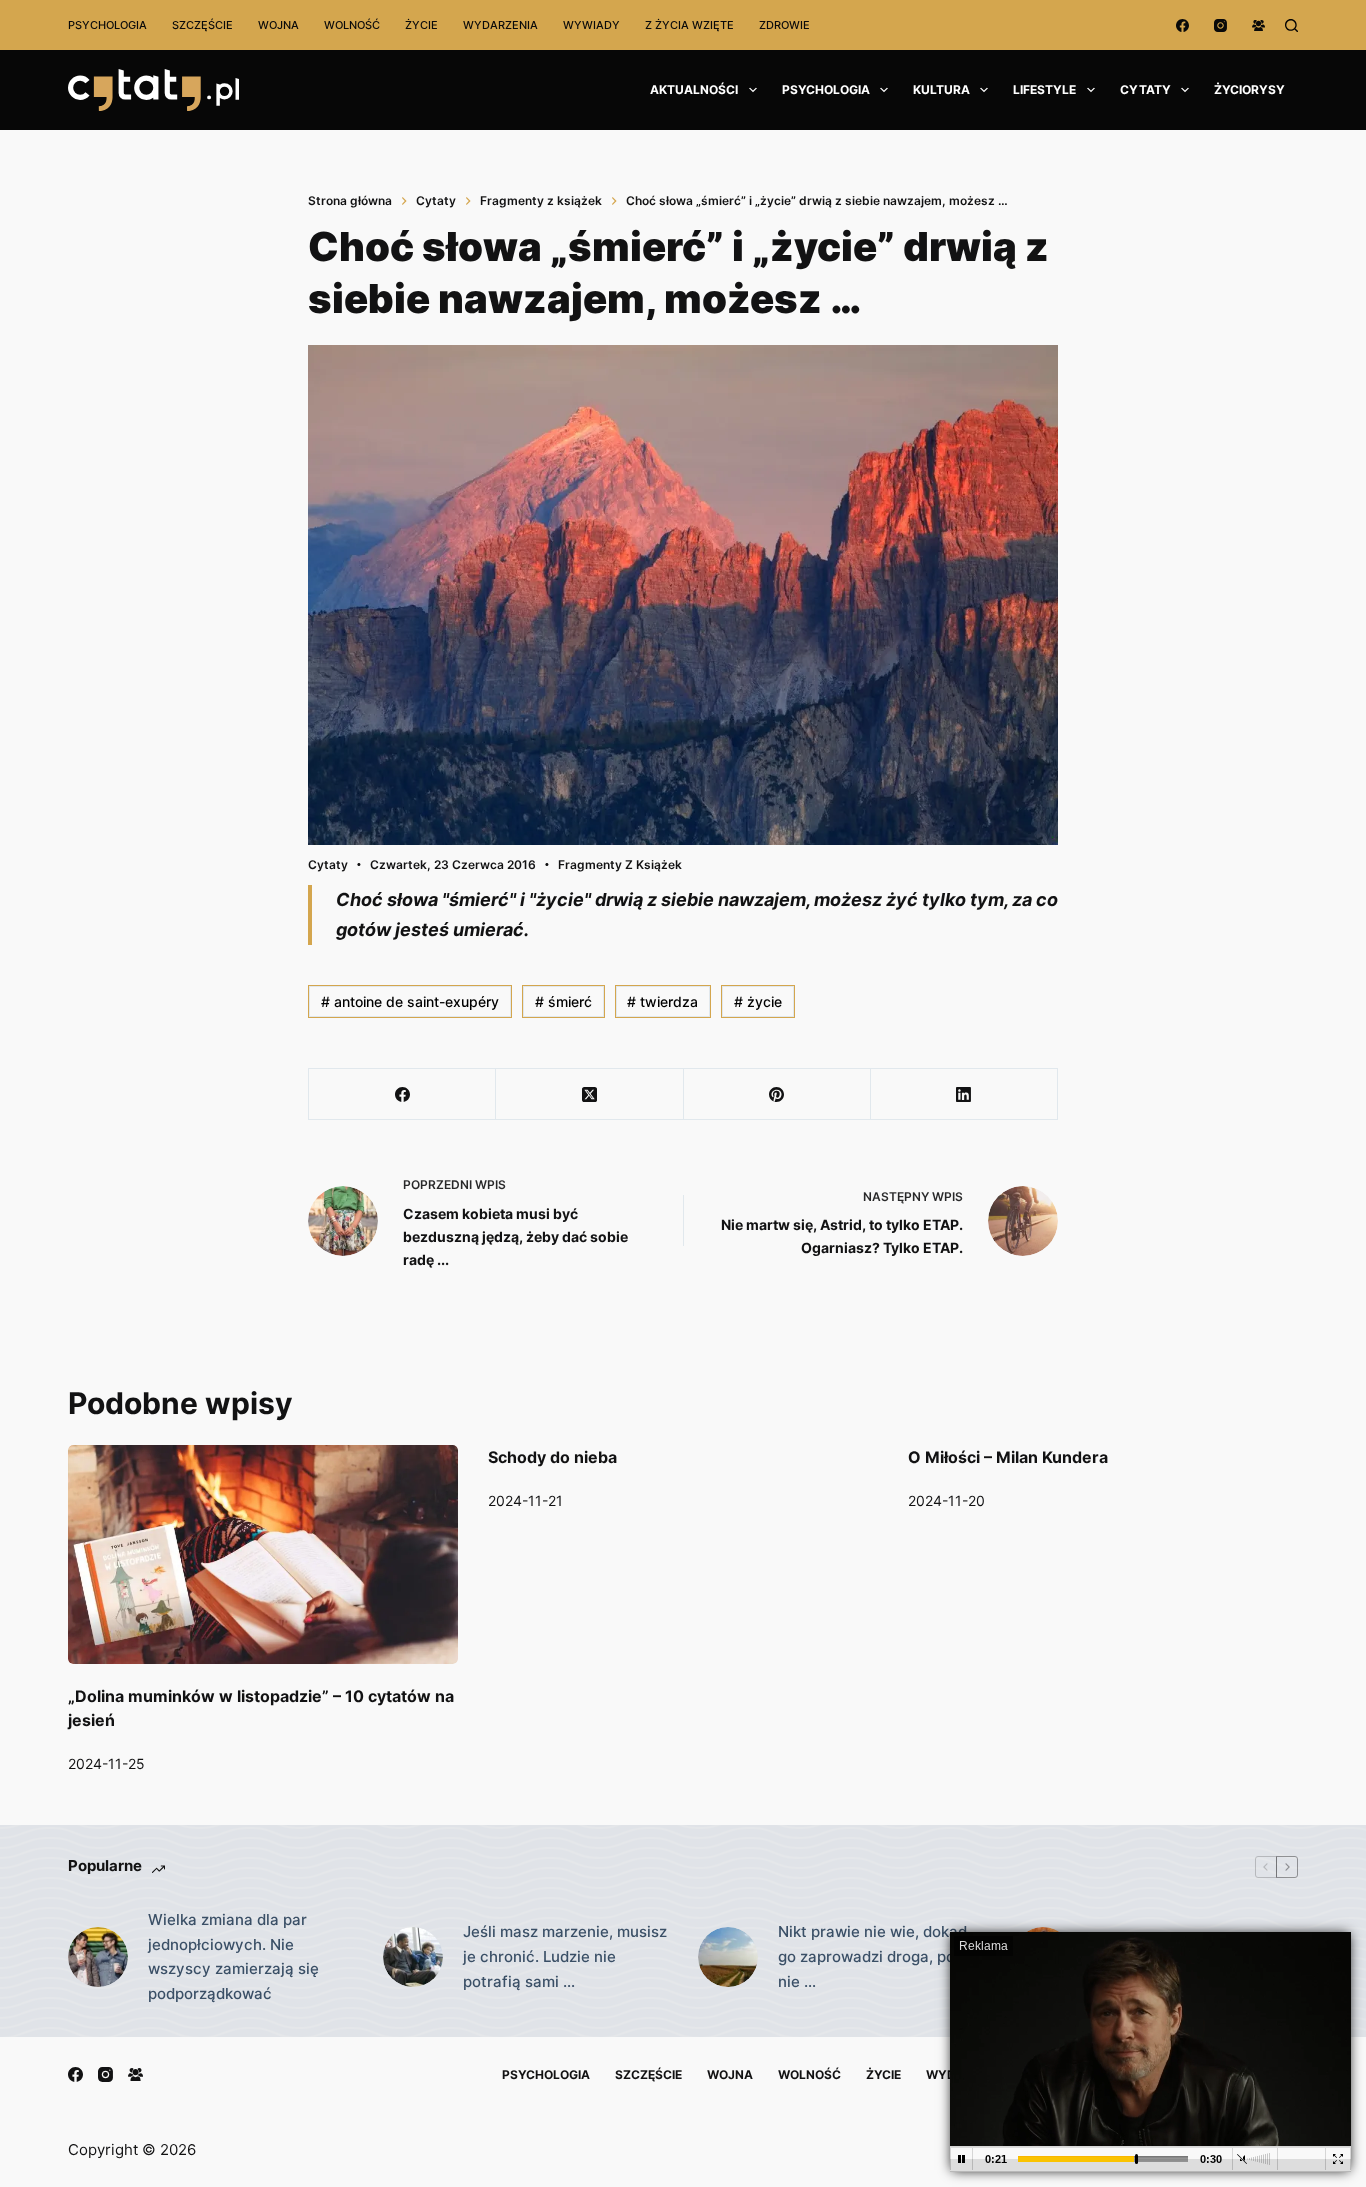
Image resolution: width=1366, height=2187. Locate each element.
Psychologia (107, 25)
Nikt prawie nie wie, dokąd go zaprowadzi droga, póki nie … (872, 1956)
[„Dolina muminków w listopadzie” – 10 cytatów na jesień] (263, 1554)
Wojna (278, 25)
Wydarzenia (500, 25)
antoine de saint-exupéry (410, 1001)
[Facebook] (1182, 25)
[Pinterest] (777, 1094)
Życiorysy (1249, 89)
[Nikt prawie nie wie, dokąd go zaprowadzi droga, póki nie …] (728, 1957)
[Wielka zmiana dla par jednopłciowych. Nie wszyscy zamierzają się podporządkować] (98, 1957)
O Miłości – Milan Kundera (1008, 1457)
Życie (421, 25)
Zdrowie (784, 25)
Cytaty (1145, 89)
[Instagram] (1220, 25)
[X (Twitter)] (589, 1094)
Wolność (352, 25)
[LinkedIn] (964, 1094)
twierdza (662, 1001)
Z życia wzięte (689, 25)
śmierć (563, 1001)
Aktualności (694, 89)
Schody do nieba (552, 1457)
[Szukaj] (1291, 25)
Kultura (941, 89)
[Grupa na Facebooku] (1258, 25)
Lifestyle (1044, 89)
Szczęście (202, 25)
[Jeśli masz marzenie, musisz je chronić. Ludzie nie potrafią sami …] (413, 1957)
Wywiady (591, 25)
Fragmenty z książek (620, 864)
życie (758, 1001)
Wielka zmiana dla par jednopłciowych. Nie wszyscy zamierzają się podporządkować (233, 1956)
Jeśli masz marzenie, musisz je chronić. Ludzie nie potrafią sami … (565, 1956)
